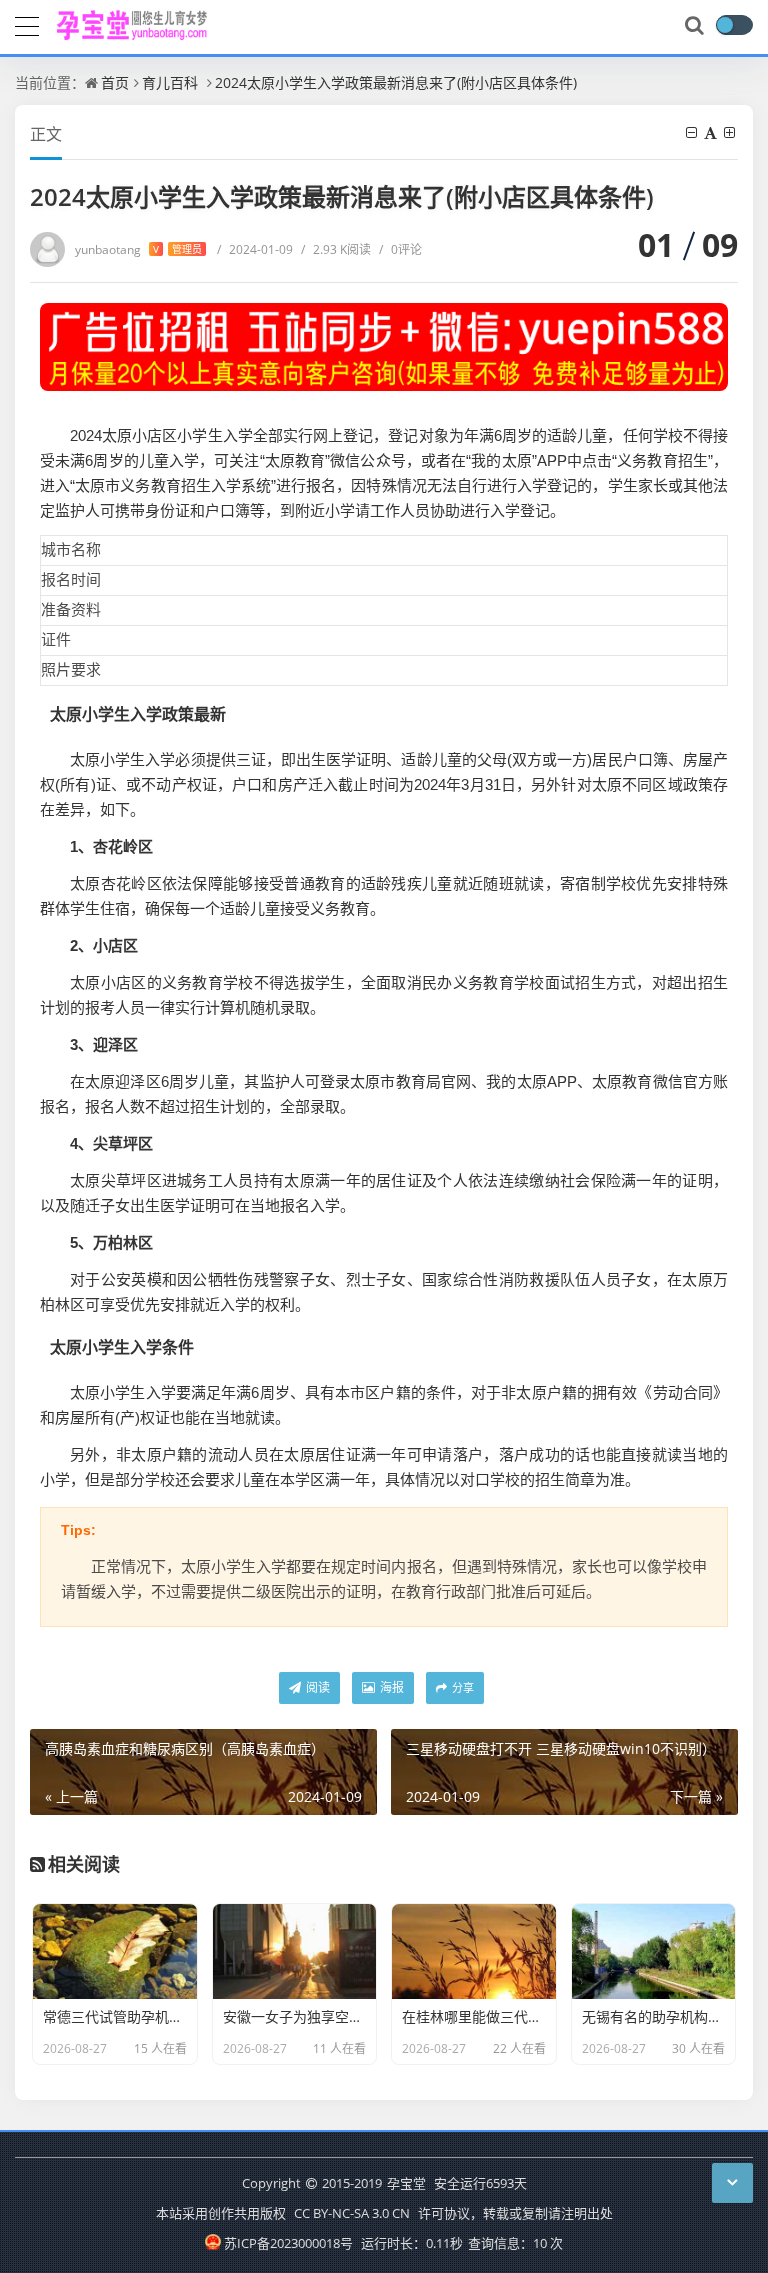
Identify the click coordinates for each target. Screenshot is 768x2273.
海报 (390, 1687)
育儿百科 (170, 82)
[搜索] (696, 26)
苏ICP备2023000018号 (288, 2243)
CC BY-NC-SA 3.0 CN (352, 2213)
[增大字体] (731, 132)
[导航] (27, 24)
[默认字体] (712, 132)
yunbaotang (138, 249)
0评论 (400, 249)
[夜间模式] (734, 25)
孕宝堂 (406, 2183)
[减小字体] (693, 132)
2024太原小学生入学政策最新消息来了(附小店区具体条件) (396, 82)
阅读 (316, 1687)
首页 (115, 82)
